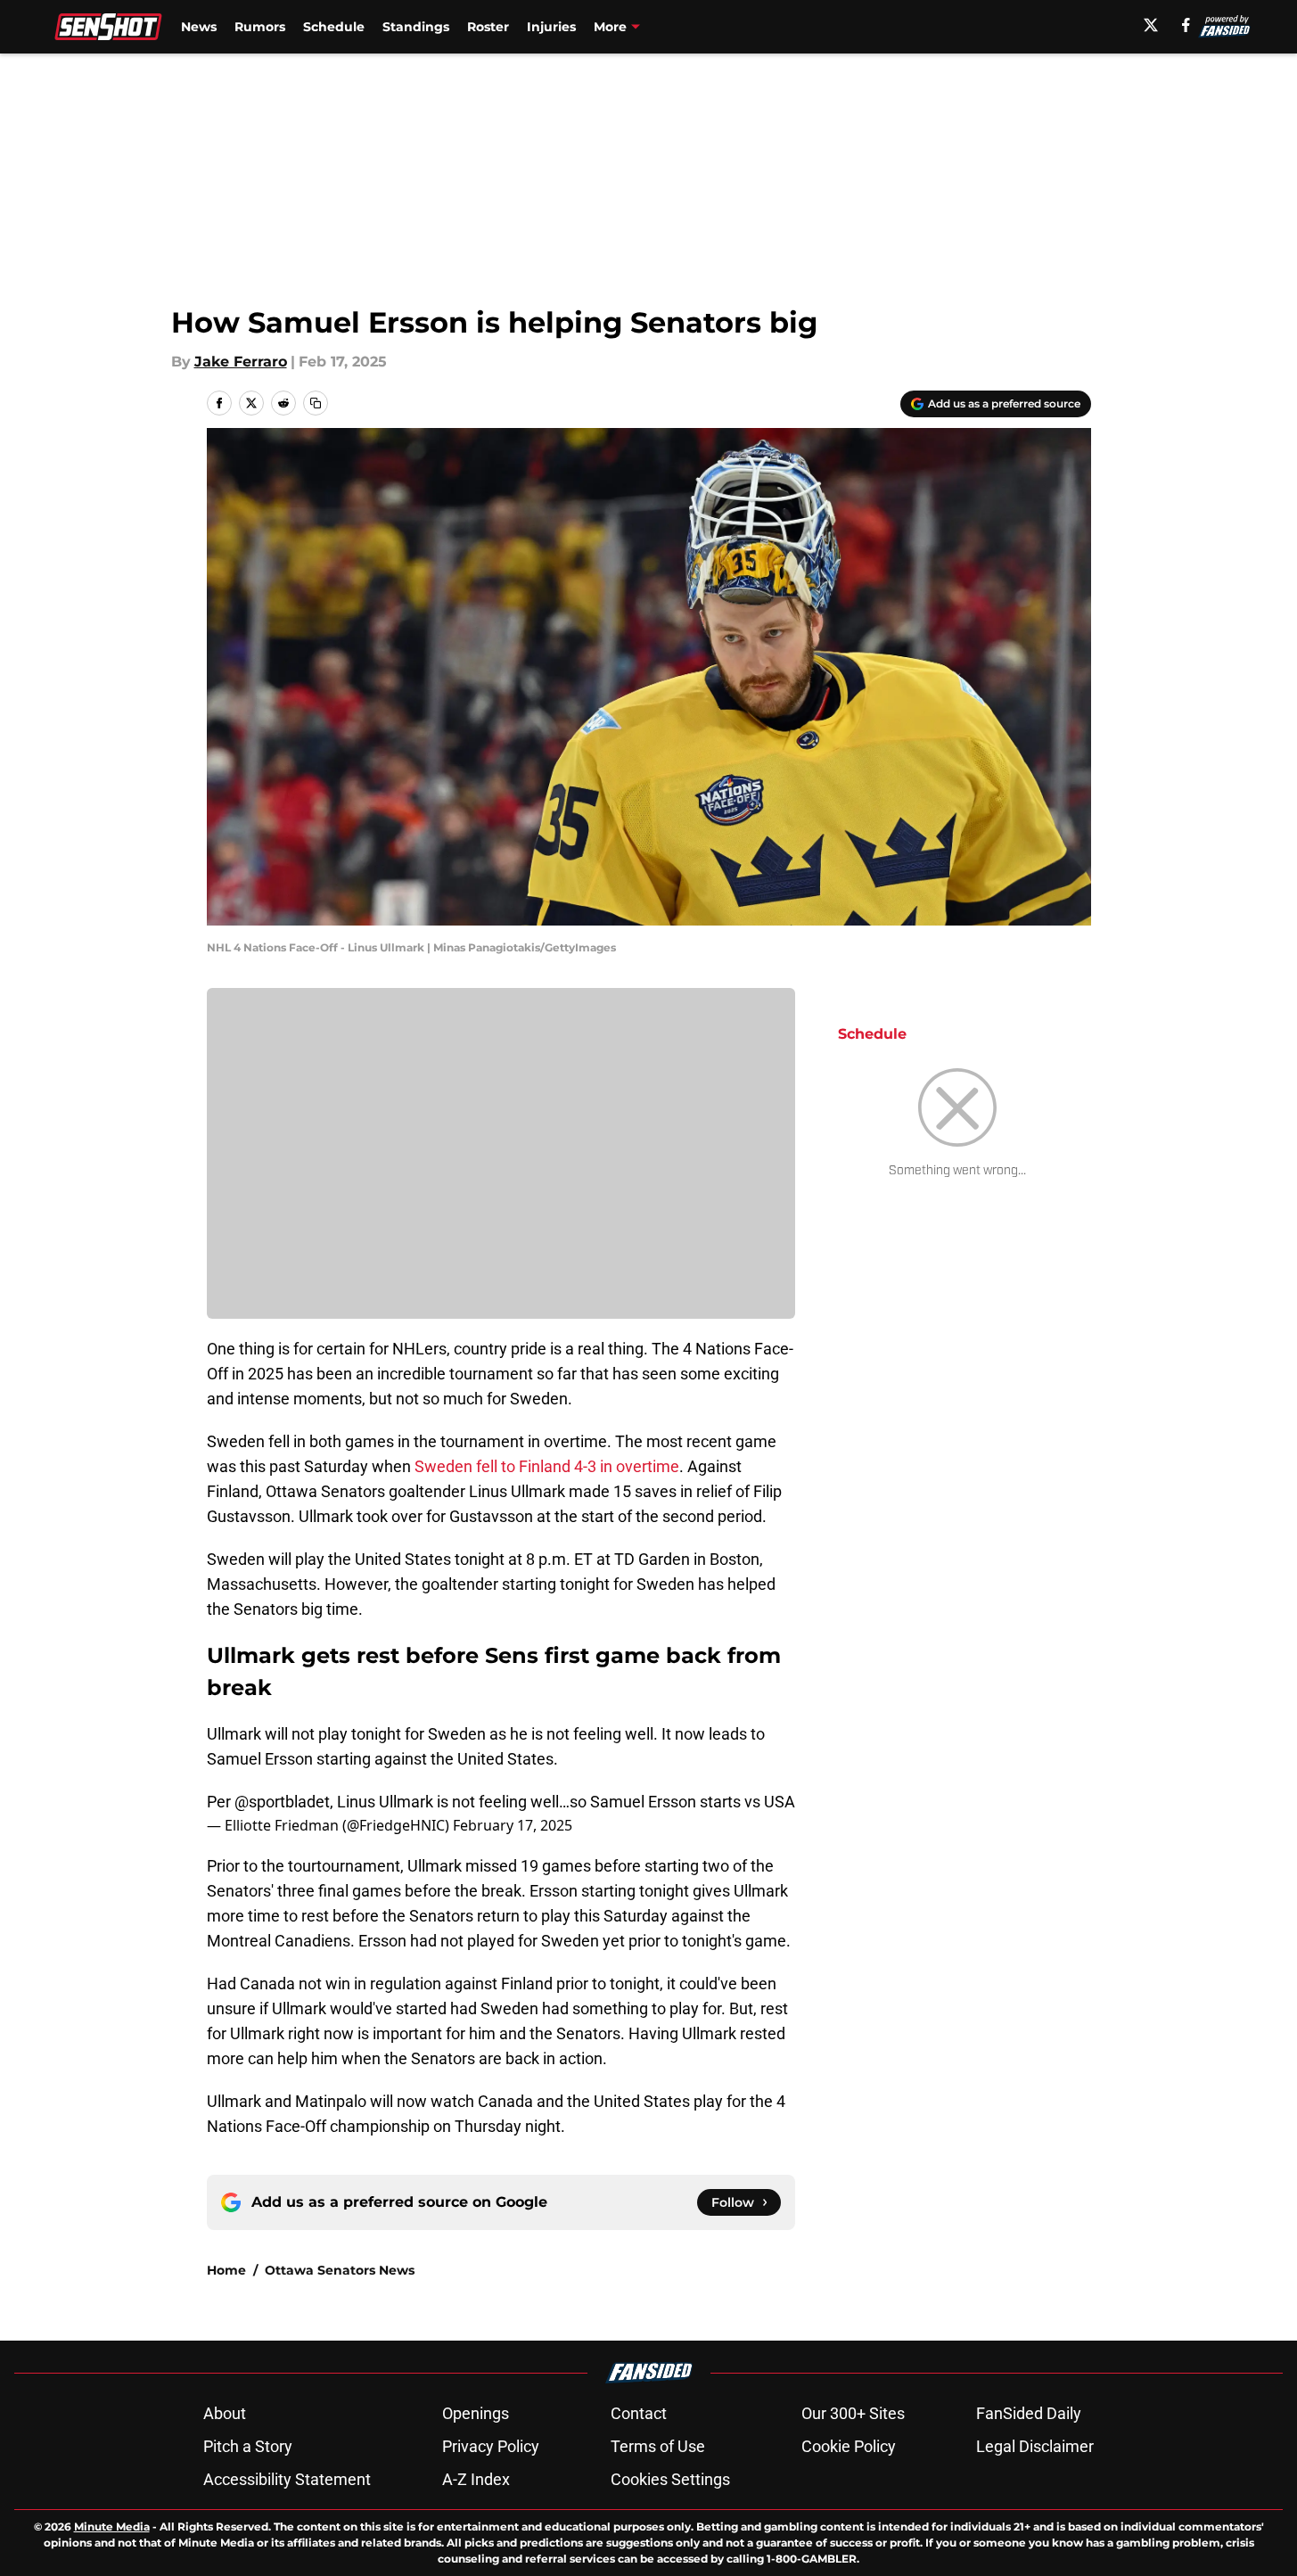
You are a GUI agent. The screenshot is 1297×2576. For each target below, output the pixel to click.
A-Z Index (476, 2479)
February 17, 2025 (513, 1825)
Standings (416, 27)
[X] (1151, 25)
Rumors (260, 27)
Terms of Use (658, 2446)
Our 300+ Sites (853, 2413)
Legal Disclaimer (1035, 2446)
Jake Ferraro (241, 362)
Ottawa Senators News (340, 2270)
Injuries (551, 27)
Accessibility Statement (287, 2479)
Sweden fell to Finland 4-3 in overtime (547, 1466)
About (225, 2413)
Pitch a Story (248, 2446)
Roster (488, 27)
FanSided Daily (1029, 2413)
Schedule (334, 27)
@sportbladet (282, 1802)
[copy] (316, 403)
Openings (476, 2413)
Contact (639, 2413)
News (199, 27)
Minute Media (112, 2527)
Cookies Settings (670, 2479)
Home (226, 2270)
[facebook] (1186, 25)
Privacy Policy (491, 2446)
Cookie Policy (849, 2446)
